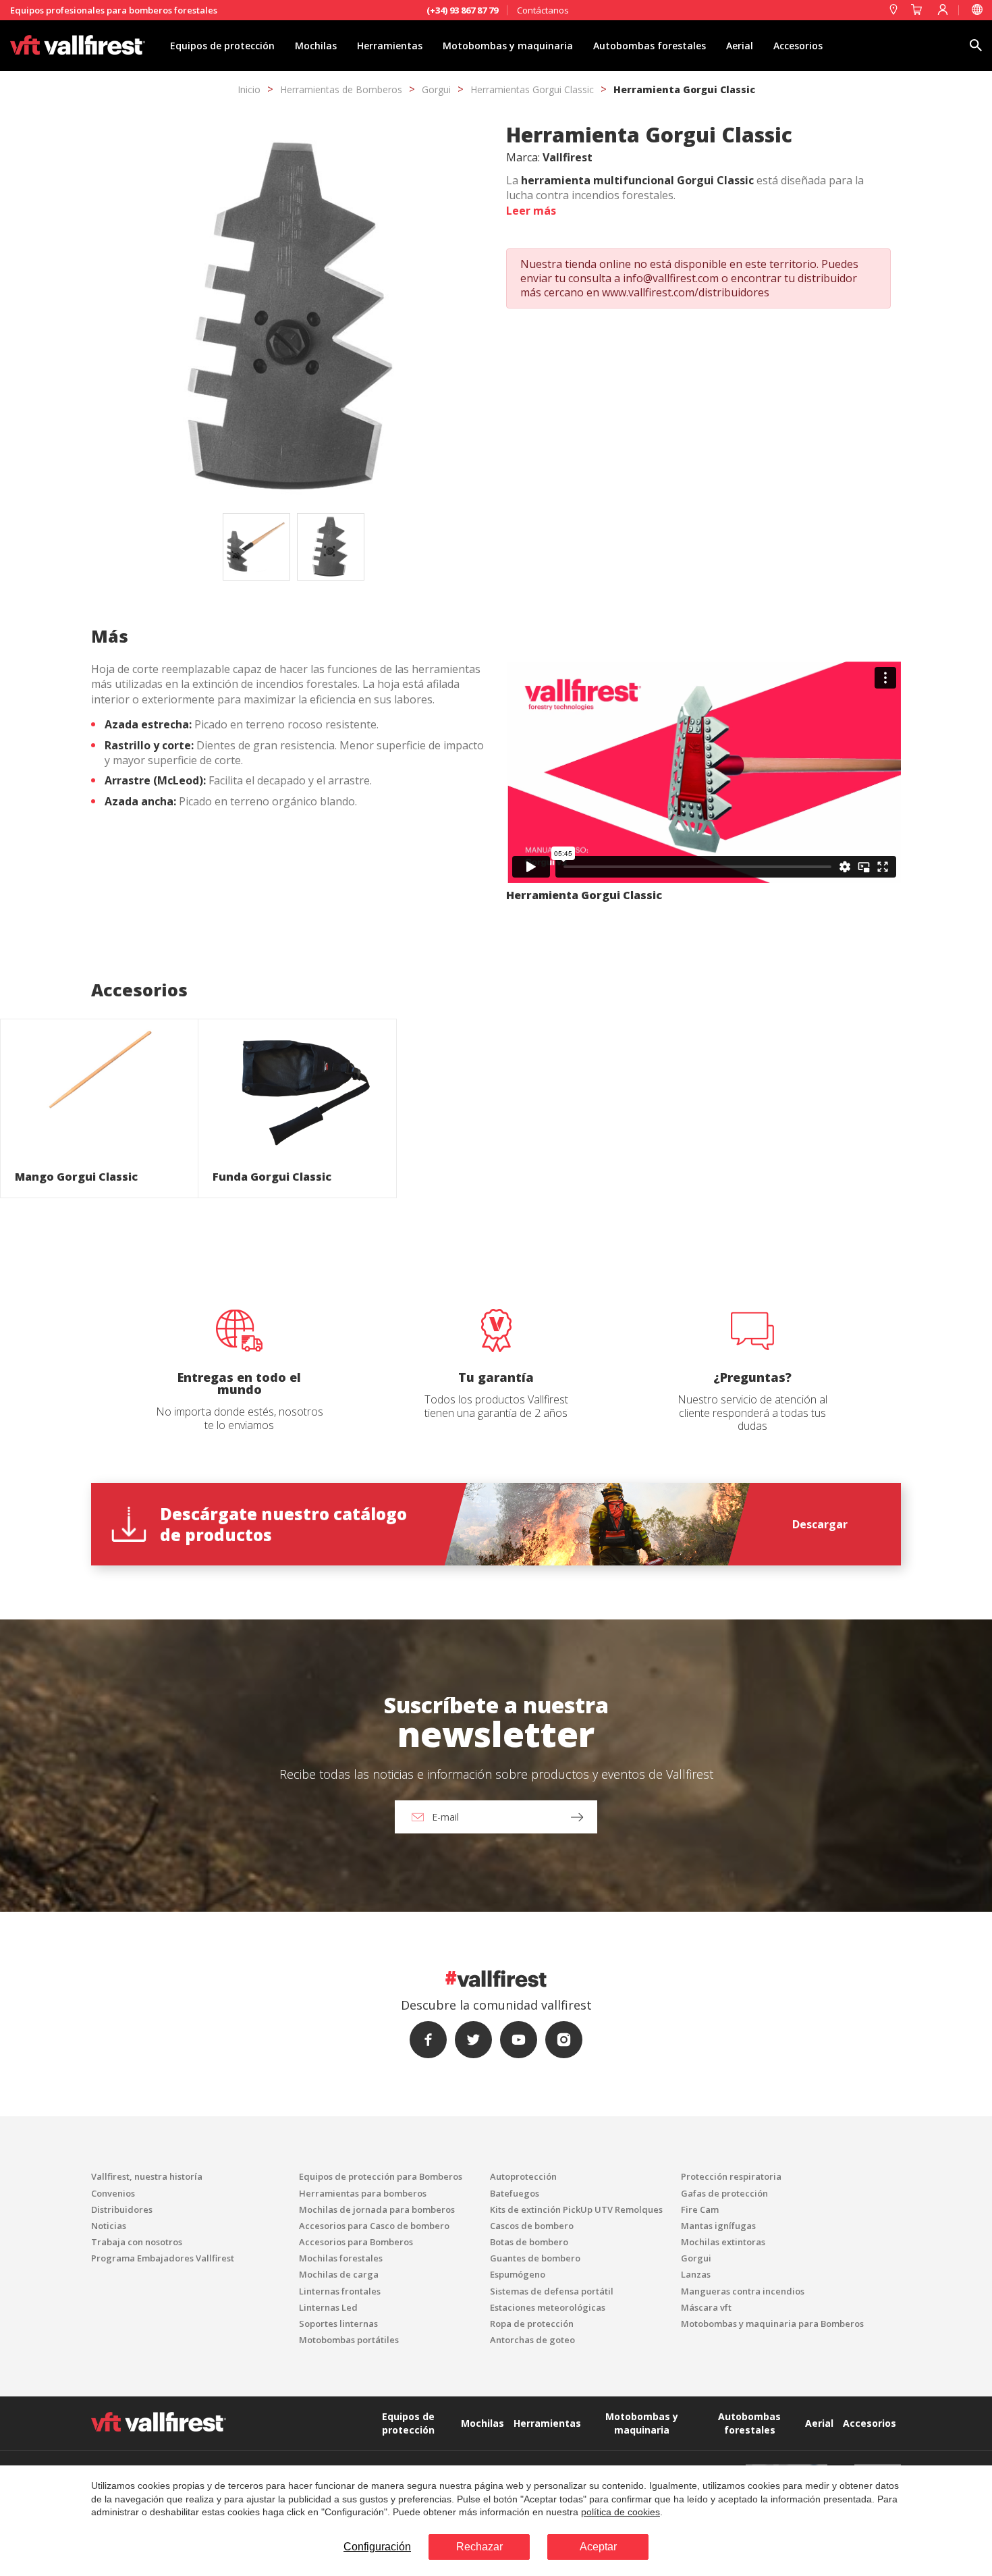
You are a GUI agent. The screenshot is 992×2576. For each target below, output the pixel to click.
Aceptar (598, 2547)
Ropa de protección (532, 2324)
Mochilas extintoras (723, 2242)
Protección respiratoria (731, 2176)
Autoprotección (523, 2176)
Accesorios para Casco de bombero (374, 2226)
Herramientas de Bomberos (341, 89)
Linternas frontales (340, 2291)
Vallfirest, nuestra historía (147, 2176)
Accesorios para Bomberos (356, 2242)
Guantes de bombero (535, 2258)
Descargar (820, 1524)
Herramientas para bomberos (363, 2193)
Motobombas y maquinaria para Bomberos (772, 2324)
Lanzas (696, 2274)
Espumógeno (518, 2274)
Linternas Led (328, 2307)
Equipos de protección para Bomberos (381, 2176)
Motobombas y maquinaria (508, 46)
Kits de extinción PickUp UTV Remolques (576, 2209)
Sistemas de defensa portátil (552, 2291)
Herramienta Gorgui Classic (684, 89)
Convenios (113, 2193)
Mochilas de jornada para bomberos (377, 2209)
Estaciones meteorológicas (548, 2307)
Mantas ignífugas (718, 2226)
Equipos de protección (222, 46)
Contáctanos (543, 10)
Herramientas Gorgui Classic (532, 89)
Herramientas (390, 46)
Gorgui (436, 89)
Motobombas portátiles (349, 2340)
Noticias (109, 2226)
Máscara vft (706, 2307)
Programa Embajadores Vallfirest (163, 2258)
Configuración (377, 2547)
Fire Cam (700, 2209)
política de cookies (621, 2512)
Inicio (249, 89)
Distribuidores (122, 2209)
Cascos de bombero (532, 2226)
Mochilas (316, 46)
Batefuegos (515, 2193)
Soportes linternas (338, 2324)
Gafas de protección (724, 2193)
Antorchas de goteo (532, 2340)
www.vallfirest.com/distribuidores (686, 292)
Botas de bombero (529, 2242)
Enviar (348, 1478)
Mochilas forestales (341, 2258)
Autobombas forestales (650, 46)
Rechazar (479, 2547)
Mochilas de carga (339, 2274)
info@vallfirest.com (671, 278)
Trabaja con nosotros (137, 2242)
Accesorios (798, 46)
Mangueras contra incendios (743, 2291)
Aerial (740, 46)
